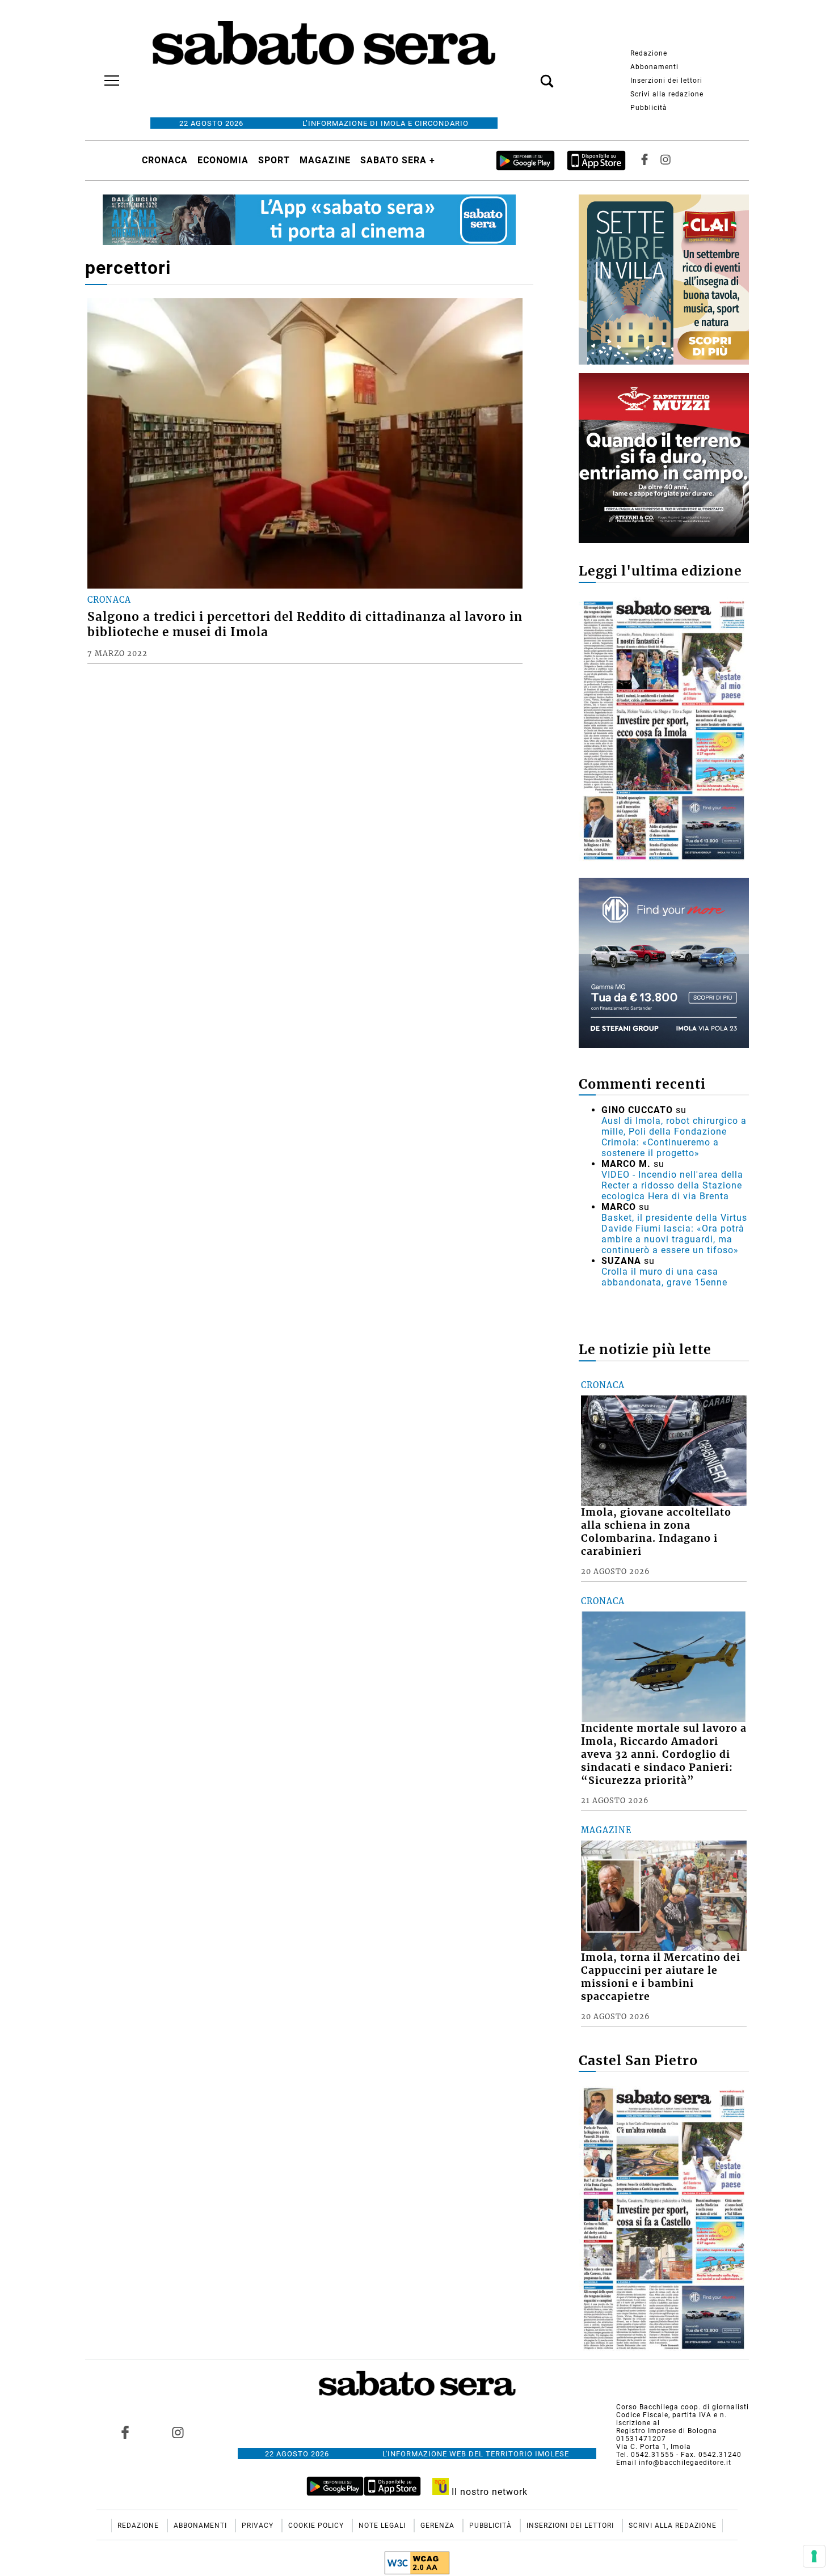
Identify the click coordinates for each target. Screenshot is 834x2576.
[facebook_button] (645, 160)
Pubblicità (649, 108)
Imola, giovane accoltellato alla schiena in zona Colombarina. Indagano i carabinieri (656, 1532)
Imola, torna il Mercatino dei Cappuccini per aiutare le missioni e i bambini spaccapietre (661, 1977)
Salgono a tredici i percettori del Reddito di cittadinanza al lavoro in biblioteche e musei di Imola (305, 625)
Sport (274, 160)
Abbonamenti (654, 67)
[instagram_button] (665, 160)
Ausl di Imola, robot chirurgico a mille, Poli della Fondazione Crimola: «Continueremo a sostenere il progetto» (674, 1137)
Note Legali (383, 2526)
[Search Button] (530, 75)
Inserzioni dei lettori (666, 81)
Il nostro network (488, 2492)
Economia (223, 160)
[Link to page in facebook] (125, 2433)
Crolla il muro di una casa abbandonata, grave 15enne (664, 1277)
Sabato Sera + (398, 160)
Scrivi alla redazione (667, 94)
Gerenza (439, 2526)
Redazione (649, 53)
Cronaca (165, 160)
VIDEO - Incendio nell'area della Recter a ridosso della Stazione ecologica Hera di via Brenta (672, 1185)
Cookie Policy (317, 2526)
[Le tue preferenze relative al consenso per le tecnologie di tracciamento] (814, 2556)
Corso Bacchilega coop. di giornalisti (683, 2407)
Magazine (325, 160)
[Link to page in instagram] (178, 2433)
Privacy (259, 2526)
